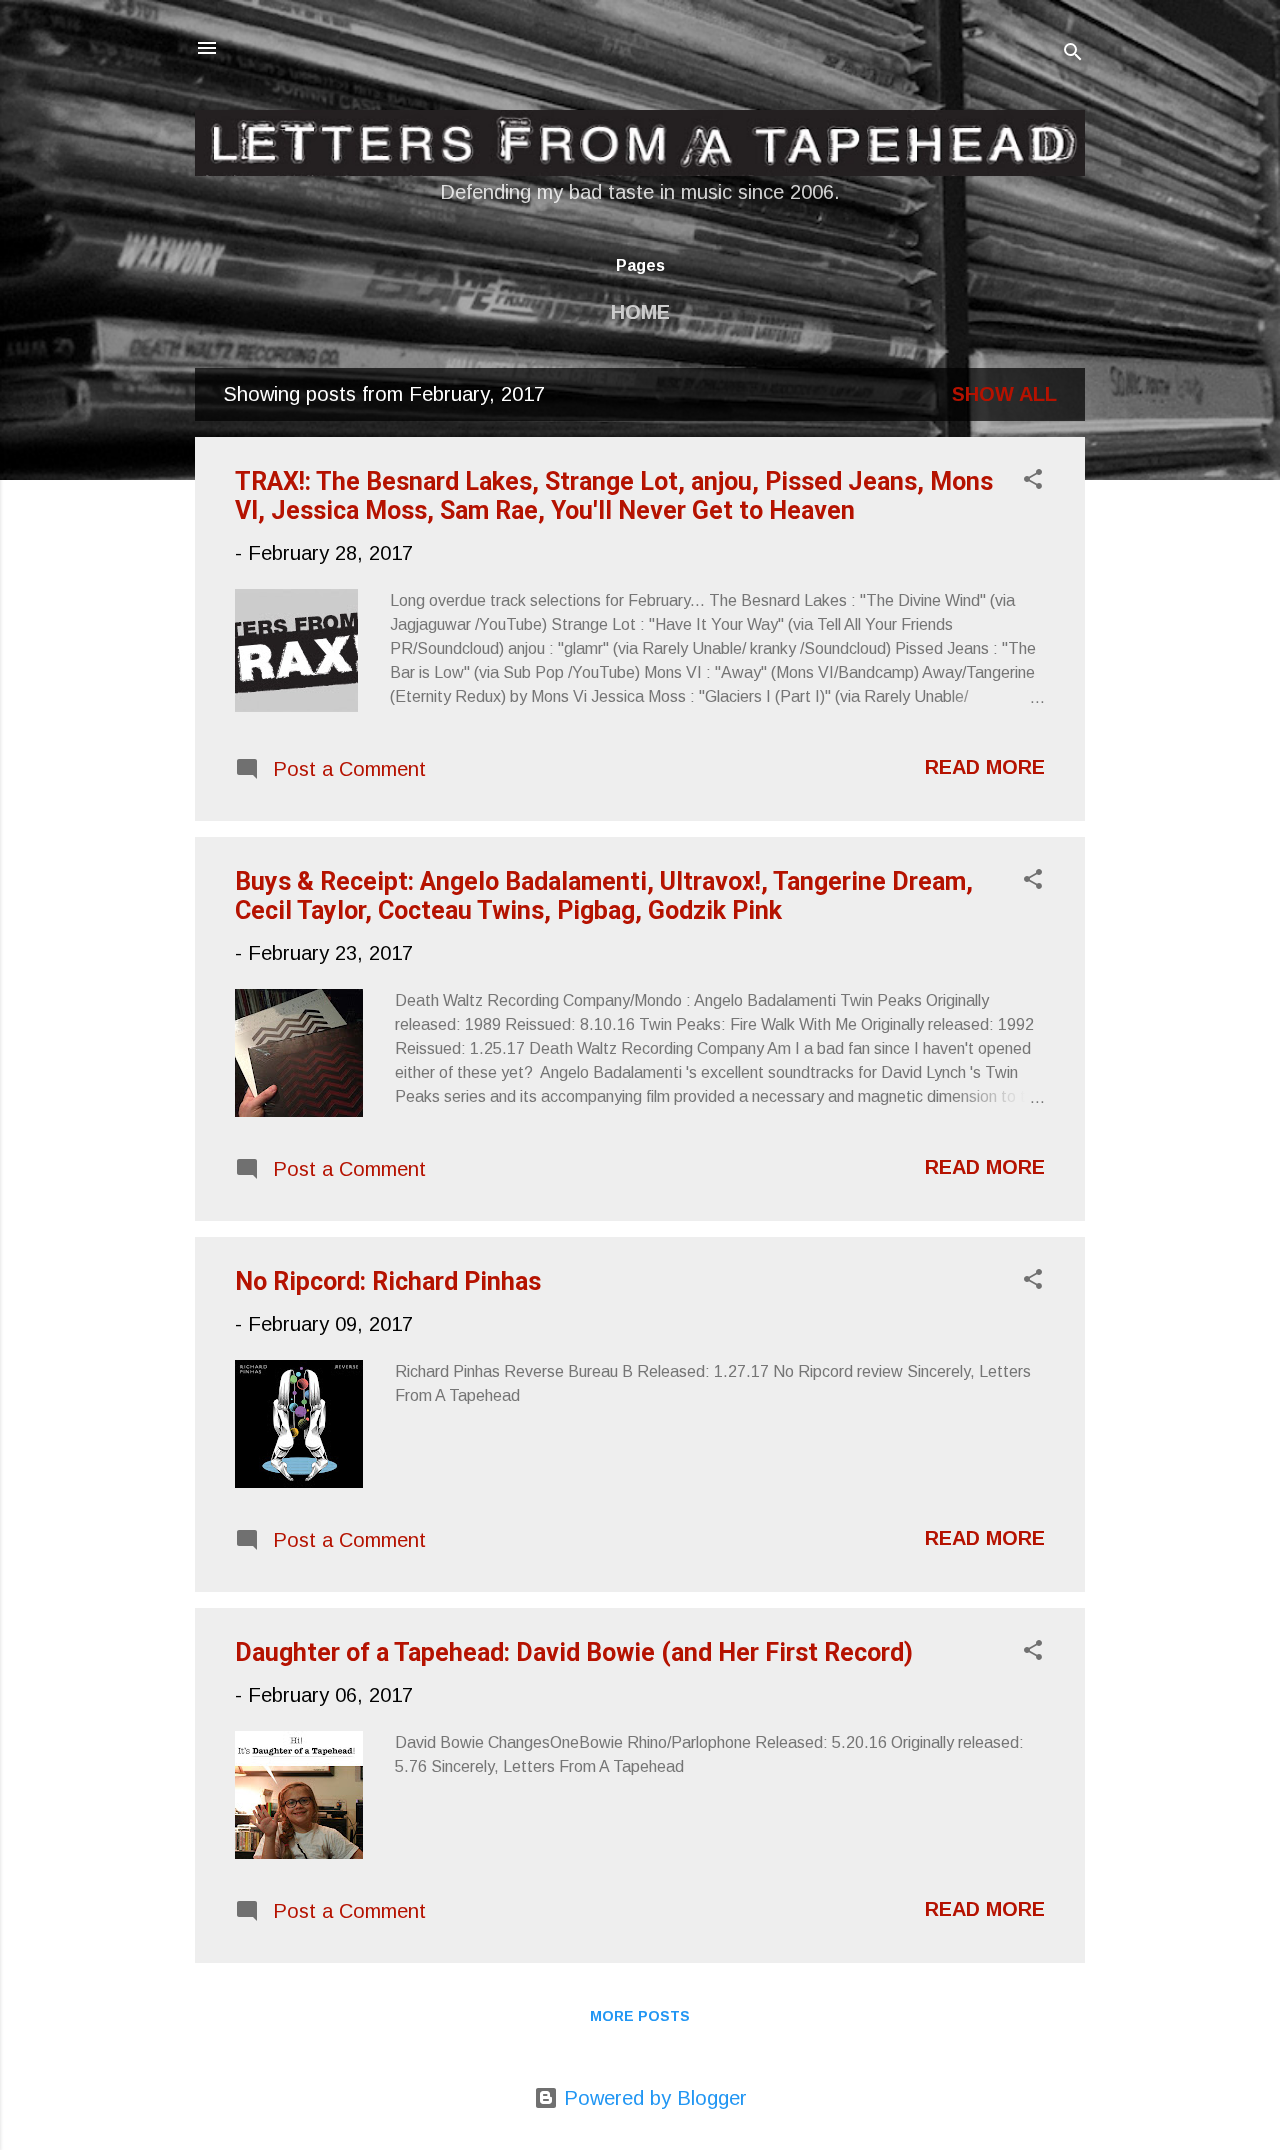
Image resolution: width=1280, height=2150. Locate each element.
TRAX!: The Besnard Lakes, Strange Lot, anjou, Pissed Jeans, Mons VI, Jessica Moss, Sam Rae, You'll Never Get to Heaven (614, 496)
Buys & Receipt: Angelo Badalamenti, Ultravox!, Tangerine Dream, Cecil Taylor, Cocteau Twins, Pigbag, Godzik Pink (604, 896)
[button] (1033, 481)
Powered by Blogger (652, 2098)
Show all (1004, 394)
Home (640, 312)
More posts (640, 2016)
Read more (985, 767)
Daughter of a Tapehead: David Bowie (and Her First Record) (574, 1652)
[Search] (1073, 54)
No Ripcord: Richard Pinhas (388, 1281)
